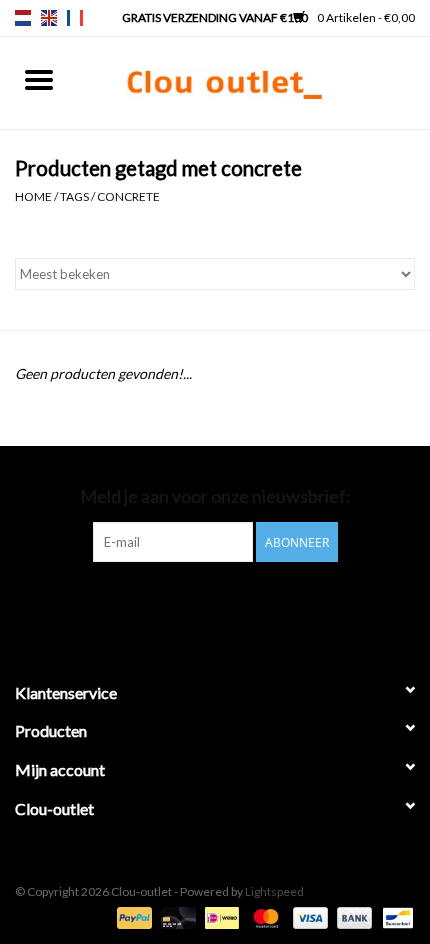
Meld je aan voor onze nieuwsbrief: (215, 496)
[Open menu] (39, 79)
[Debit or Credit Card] (176, 916)
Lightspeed (274, 891)
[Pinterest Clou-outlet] (198, 603)
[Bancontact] (394, 916)
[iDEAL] (219, 916)
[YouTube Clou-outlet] (233, 603)
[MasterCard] (263, 916)
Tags (74, 196)
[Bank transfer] (352, 916)
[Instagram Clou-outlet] (268, 603)
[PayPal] (132, 916)
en (49, 18)
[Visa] (308, 916)
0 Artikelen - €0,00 (365, 17)
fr (75, 18)
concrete (128, 196)
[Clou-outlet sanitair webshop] (254, 81)
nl (23, 18)
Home (33, 196)
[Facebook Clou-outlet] (163, 603)
